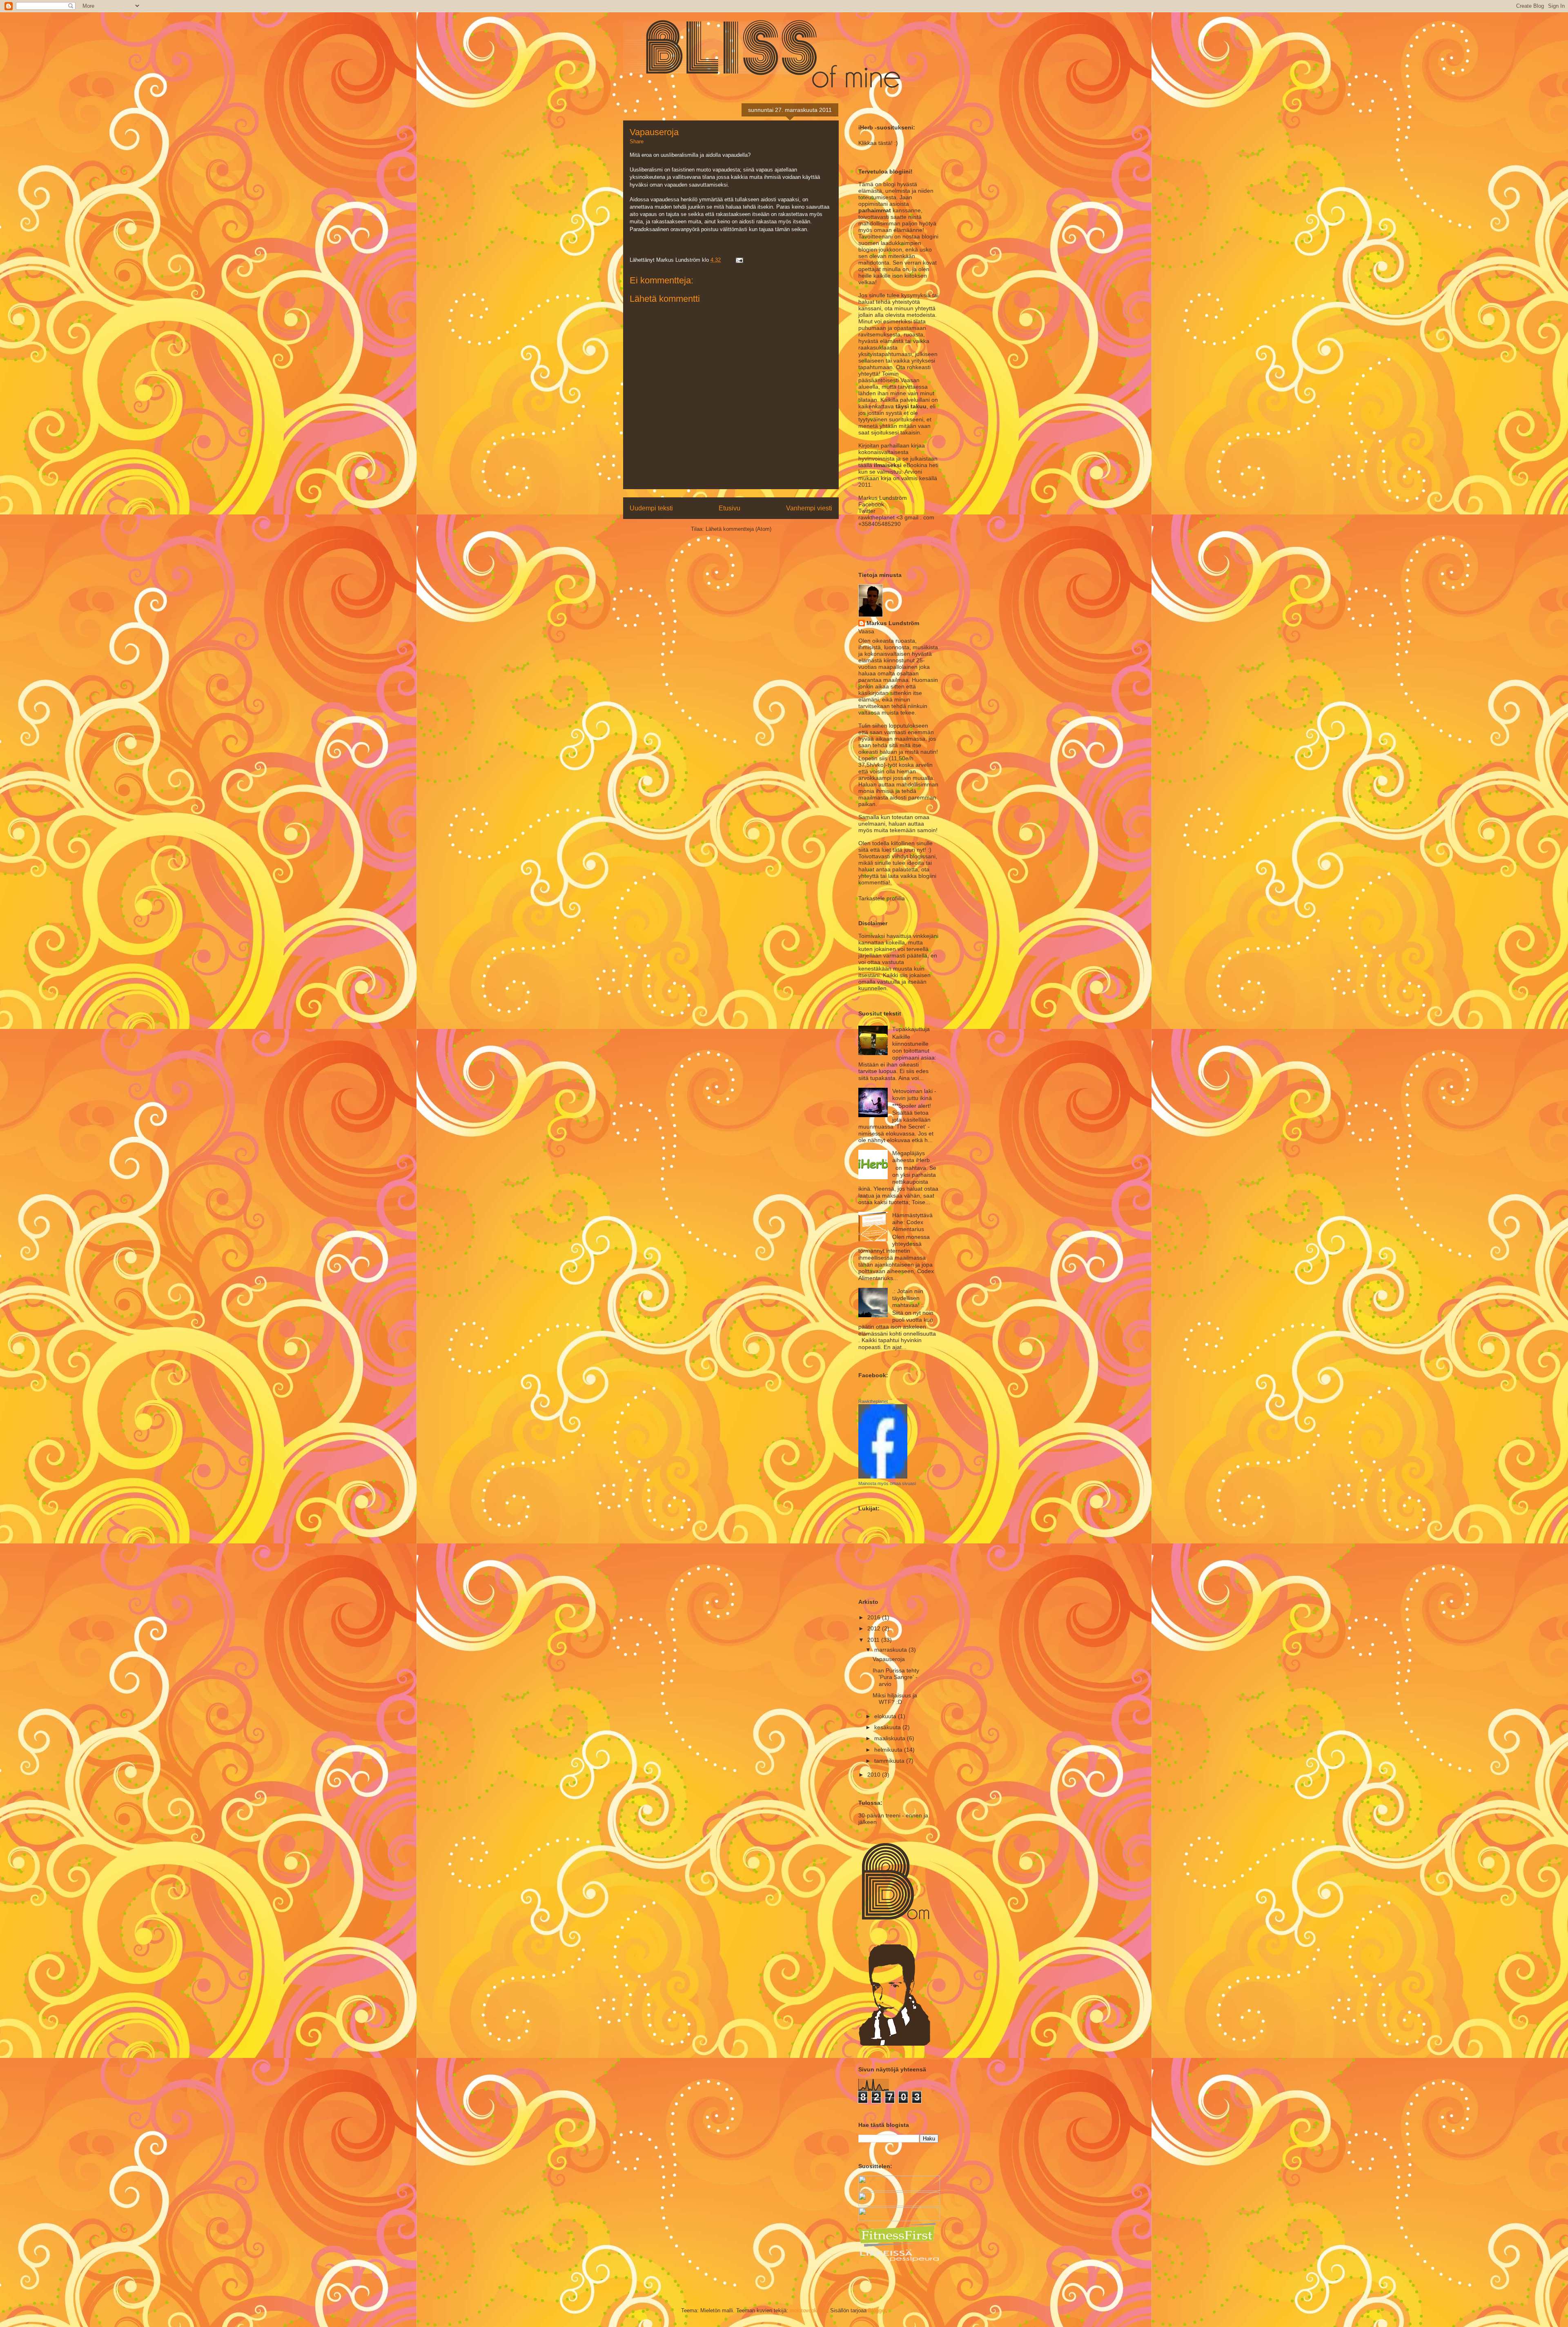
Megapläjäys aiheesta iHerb (911, 1157)
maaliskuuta (891, 1738)
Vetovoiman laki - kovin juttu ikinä (914, 1094)
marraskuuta (891, 1650)
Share (637, 141)
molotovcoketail (808, 2310)
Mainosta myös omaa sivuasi (887, 1483)
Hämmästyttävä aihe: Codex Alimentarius (912, 1222)
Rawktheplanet (873, 1401)
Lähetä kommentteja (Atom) (738, 529)
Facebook (871, 504)
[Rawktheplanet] (883, 1476)
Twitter (867, 511)
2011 (874, 1640)
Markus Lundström (893, 623)
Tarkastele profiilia (882, 898)
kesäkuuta (888, 1727)
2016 (875, 1617)
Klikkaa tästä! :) (878, 143)
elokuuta (886, 1716)
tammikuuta (890, 1761)
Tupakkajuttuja (911, 1029)
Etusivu (729, 508)
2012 (875, 1628)
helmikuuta (889, 1750)
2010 (875, 1775)
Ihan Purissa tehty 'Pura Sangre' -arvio (896, 1677)
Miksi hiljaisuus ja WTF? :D (895, 1699)
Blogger (877, 2310)
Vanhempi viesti (809, 508)
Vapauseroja (889, 1659)
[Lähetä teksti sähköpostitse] (738, 260)
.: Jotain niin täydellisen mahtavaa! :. (908, 1298)
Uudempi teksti (651, 508)
